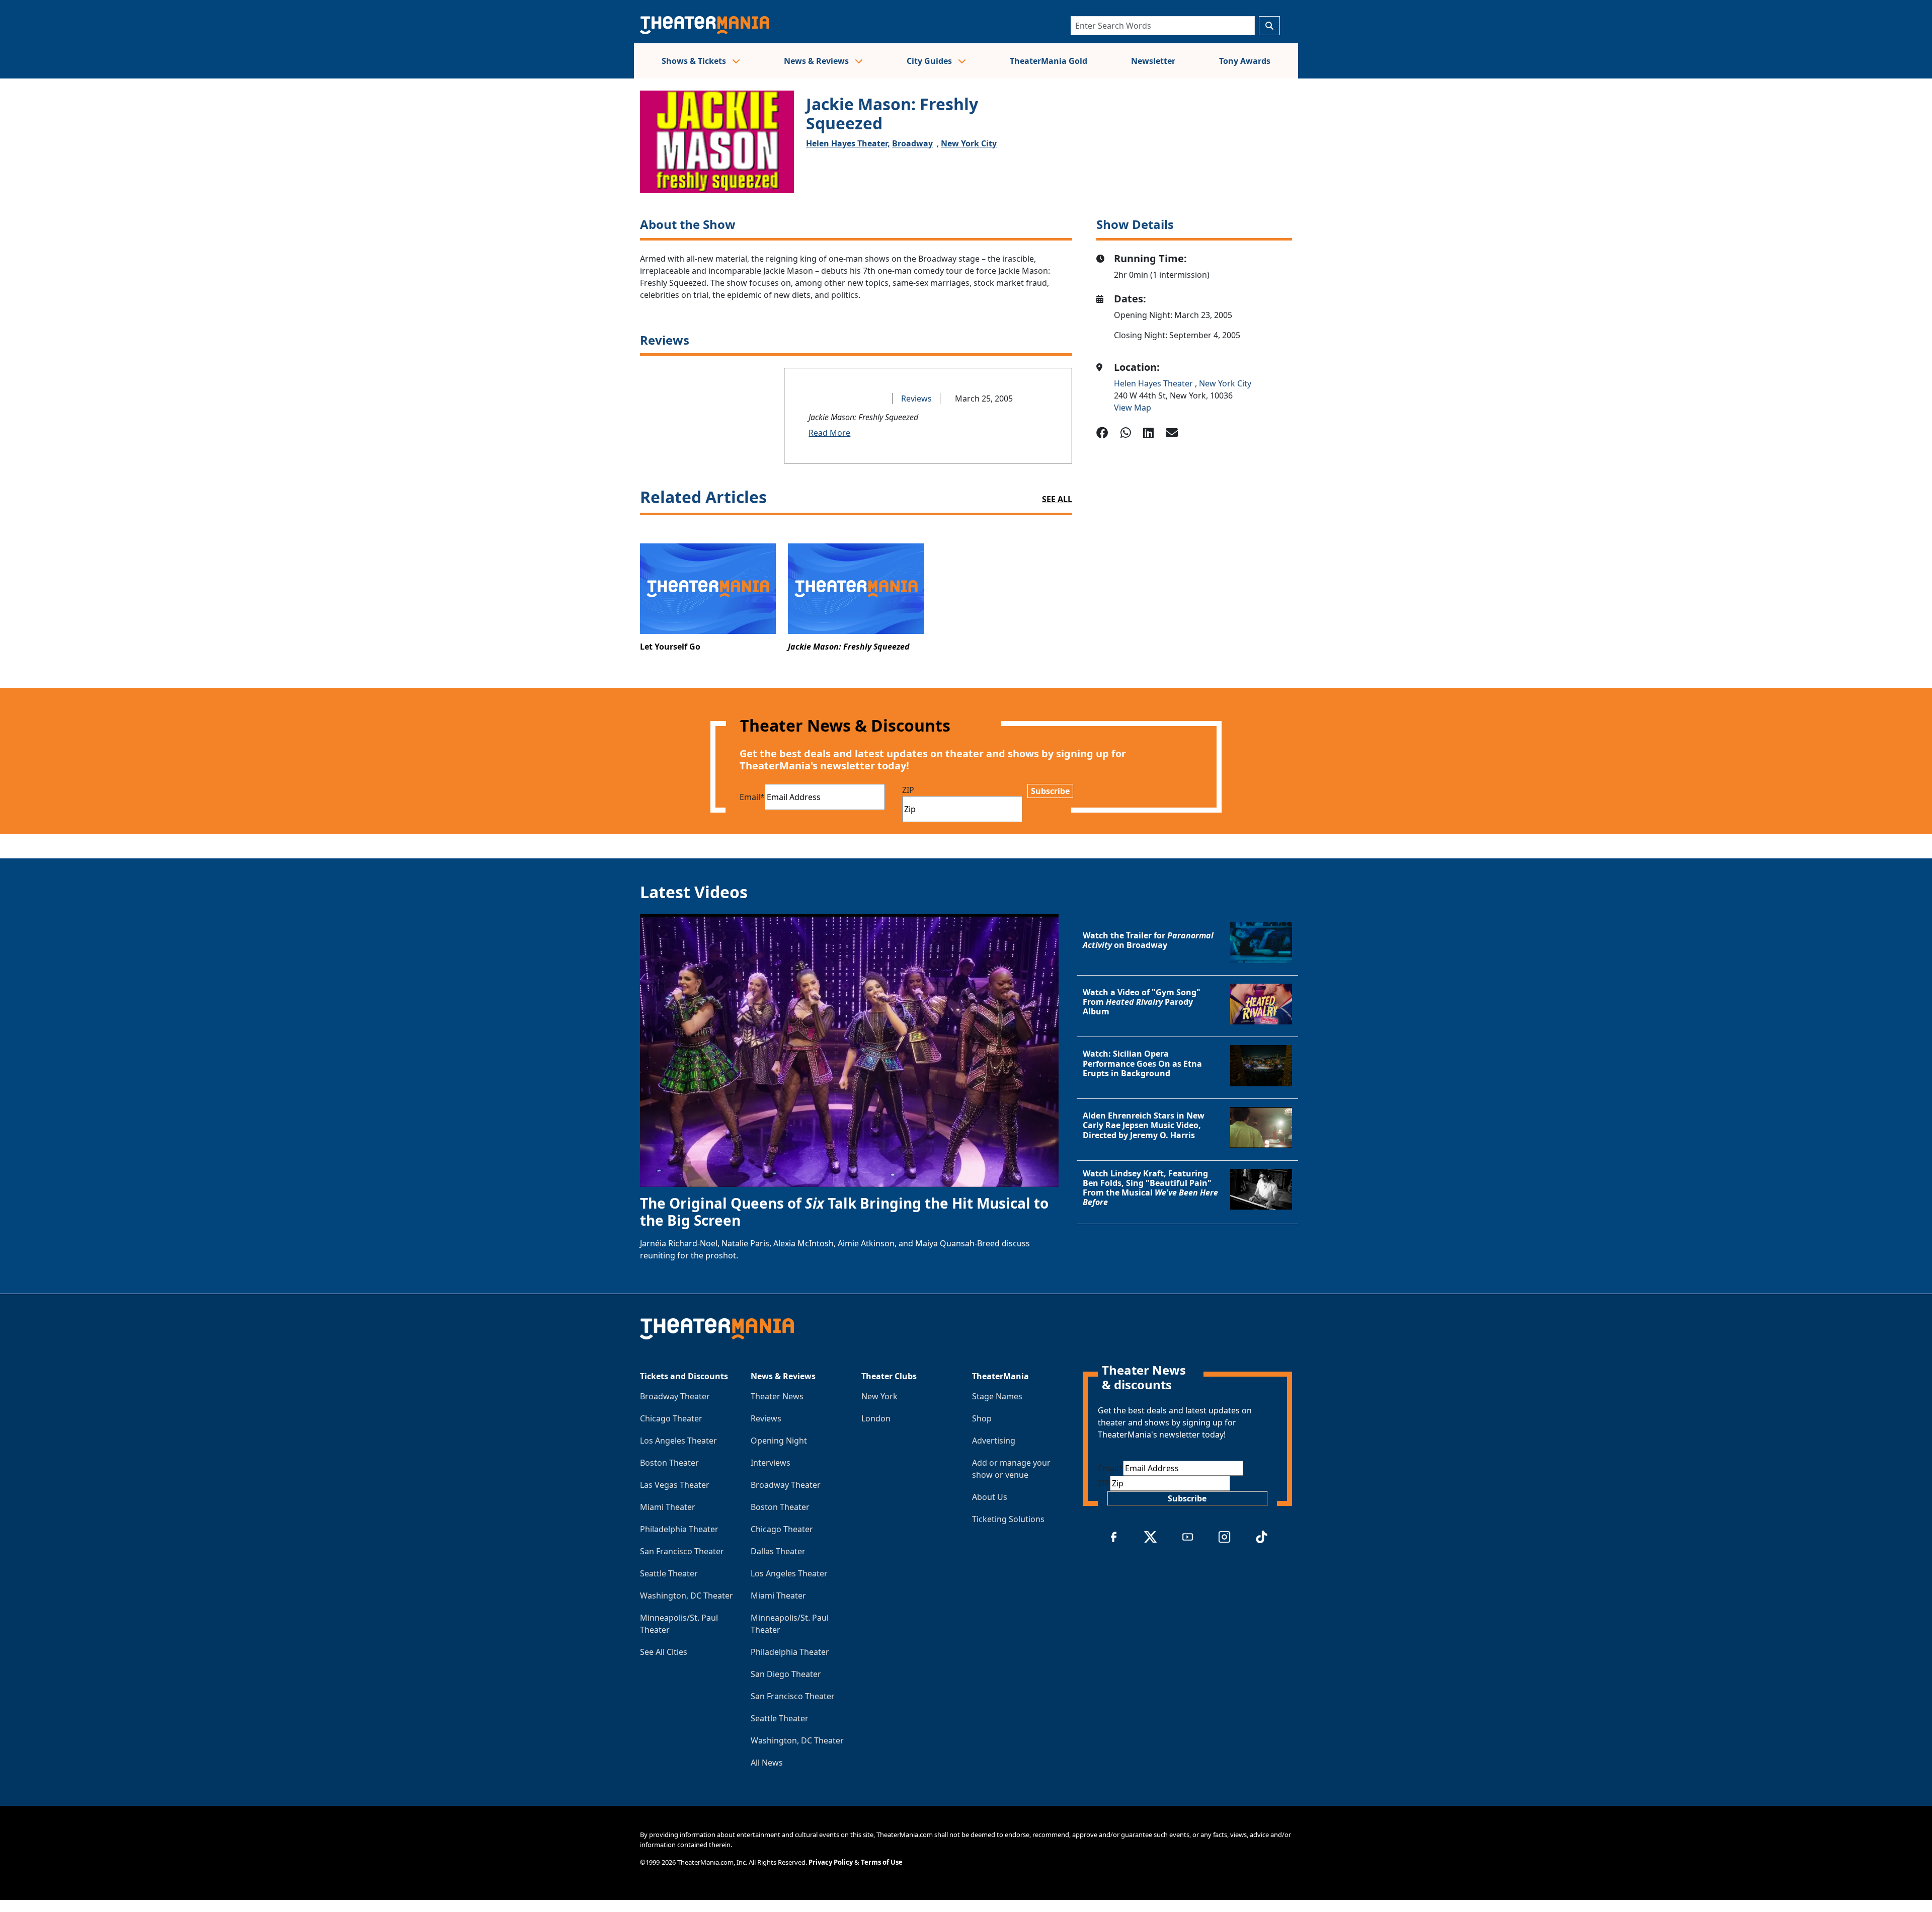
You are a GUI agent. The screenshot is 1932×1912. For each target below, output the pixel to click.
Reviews (916, 399)
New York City (969, 143)
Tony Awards (1245, 61)
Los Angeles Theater (678, 1441)
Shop (982, 1418)
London (876, 1418)
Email (752, 797)
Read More (829, 433)
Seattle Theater (669, 1573)
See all (1057, 499)
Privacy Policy (831, 1862)
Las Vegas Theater (675, 1485)
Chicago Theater (671, 1418)
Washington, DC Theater (687, 1596)
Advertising (994, 1441)
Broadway (912, 143)
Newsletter (1153, 61)
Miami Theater (668, 1507)
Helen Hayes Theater (1154, 383)
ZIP (908, 790)
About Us (990, 1497)
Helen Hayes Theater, (848, 143)
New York (879, 1396)
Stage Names (997, 1396)
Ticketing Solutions (1008, 1519)
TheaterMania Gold (1049, 61)
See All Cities (664, 1652)
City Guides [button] (930, 61)
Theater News (777, 1396)
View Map (1133, 408)
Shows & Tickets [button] (695, 61)
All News (767, 1763)
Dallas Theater (778, 1551)
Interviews (771, 1463)
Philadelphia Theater (679, 1529)
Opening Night (779, 1441)
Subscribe (1050, 791)
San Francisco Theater (682, 1551)
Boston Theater (669, 1463)
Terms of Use (882, 1862)
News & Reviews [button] (817, 61)
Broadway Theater (675, 1396)
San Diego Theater (786, 1674)
